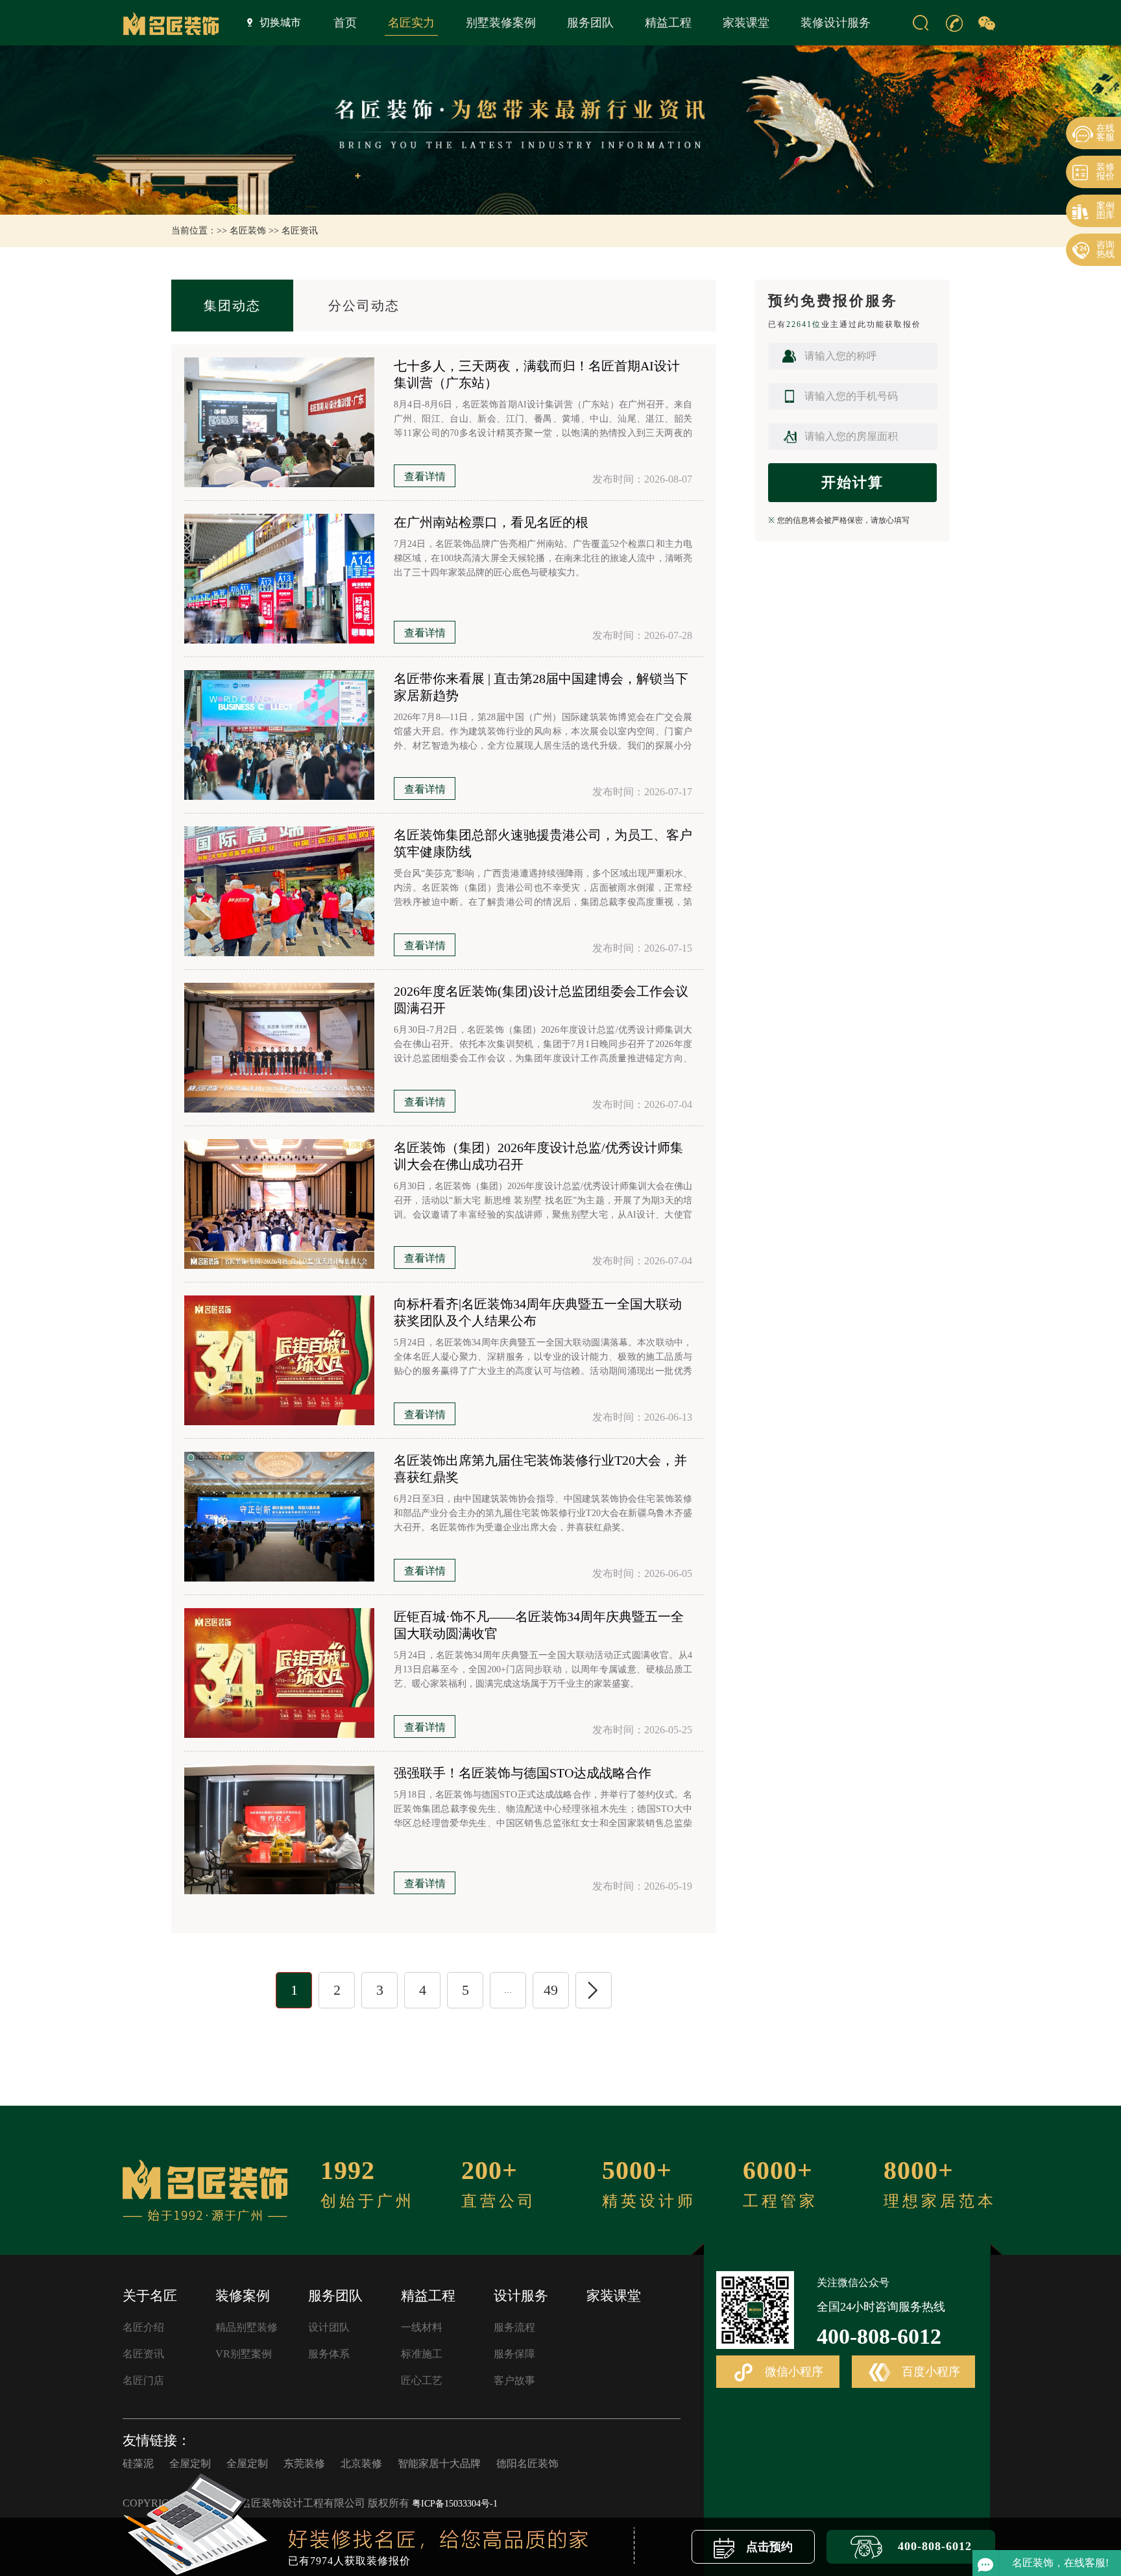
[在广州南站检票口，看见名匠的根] (279, 579)
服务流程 (514, 2327)
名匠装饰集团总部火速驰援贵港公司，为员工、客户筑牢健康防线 (543, 843)
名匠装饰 (248, 231)
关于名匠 (150, 2296)
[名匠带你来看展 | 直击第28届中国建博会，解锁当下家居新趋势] (279, 735)
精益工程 (668, 23)
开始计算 (852, 482)
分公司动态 (364, 306)
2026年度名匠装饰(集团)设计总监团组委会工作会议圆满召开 (541, 1000)
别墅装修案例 (501, 23)
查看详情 (425, 476)
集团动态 (232, 306)
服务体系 (329, 2354)
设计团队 (329, 2327)
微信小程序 (792, 2372)
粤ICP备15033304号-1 (455, 2504)
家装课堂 (746, 23)
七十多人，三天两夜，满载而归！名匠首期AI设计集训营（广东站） (537, 374)
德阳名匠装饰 (527, 2463)
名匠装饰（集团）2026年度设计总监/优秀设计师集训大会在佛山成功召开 (538, 1156)
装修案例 (243, 2296)
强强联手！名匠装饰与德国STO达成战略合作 (523, 1773)
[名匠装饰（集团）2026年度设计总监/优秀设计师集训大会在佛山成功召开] (279, 1204)
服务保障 (514, 2354)
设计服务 (521, 2296)
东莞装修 (304, 2463)
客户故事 (514, 2380)
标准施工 (422, 2354)
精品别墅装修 (247, 2327)
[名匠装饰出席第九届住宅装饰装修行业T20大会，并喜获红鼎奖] (279, 1517)
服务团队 (590, 23)
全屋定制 (190, 2463)
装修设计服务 (836, 23)
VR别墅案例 (244, 2354)
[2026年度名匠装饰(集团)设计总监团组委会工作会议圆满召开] (279, 1048)
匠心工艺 (422, 2380)
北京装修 (361, 2463)
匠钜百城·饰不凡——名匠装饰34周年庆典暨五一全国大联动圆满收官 (539, 1625)
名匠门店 (143, 2380)
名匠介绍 (143, 2327)
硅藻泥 (138, 2463)
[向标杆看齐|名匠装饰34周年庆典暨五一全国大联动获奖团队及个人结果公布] (279, 1360)
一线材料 (422, 2327)
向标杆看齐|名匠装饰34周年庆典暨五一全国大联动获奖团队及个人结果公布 (538, 1312)
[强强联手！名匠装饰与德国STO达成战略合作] (279, 1829)
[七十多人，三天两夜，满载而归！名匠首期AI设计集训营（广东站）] (279, 422)
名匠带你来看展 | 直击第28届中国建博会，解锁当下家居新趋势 (541, 687)
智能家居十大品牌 (439, 2463)
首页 (345, 23)
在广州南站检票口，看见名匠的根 (491, 522)
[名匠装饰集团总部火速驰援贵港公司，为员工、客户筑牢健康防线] (279, 891)
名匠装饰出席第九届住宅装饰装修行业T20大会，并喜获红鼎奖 (540, 1469)
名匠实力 (411, 23)
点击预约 (768, 2547)
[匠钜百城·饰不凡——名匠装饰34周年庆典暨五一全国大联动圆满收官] (279, 1673)
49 (551, 1990)
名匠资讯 (300, 231)
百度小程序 (929, 2372)
